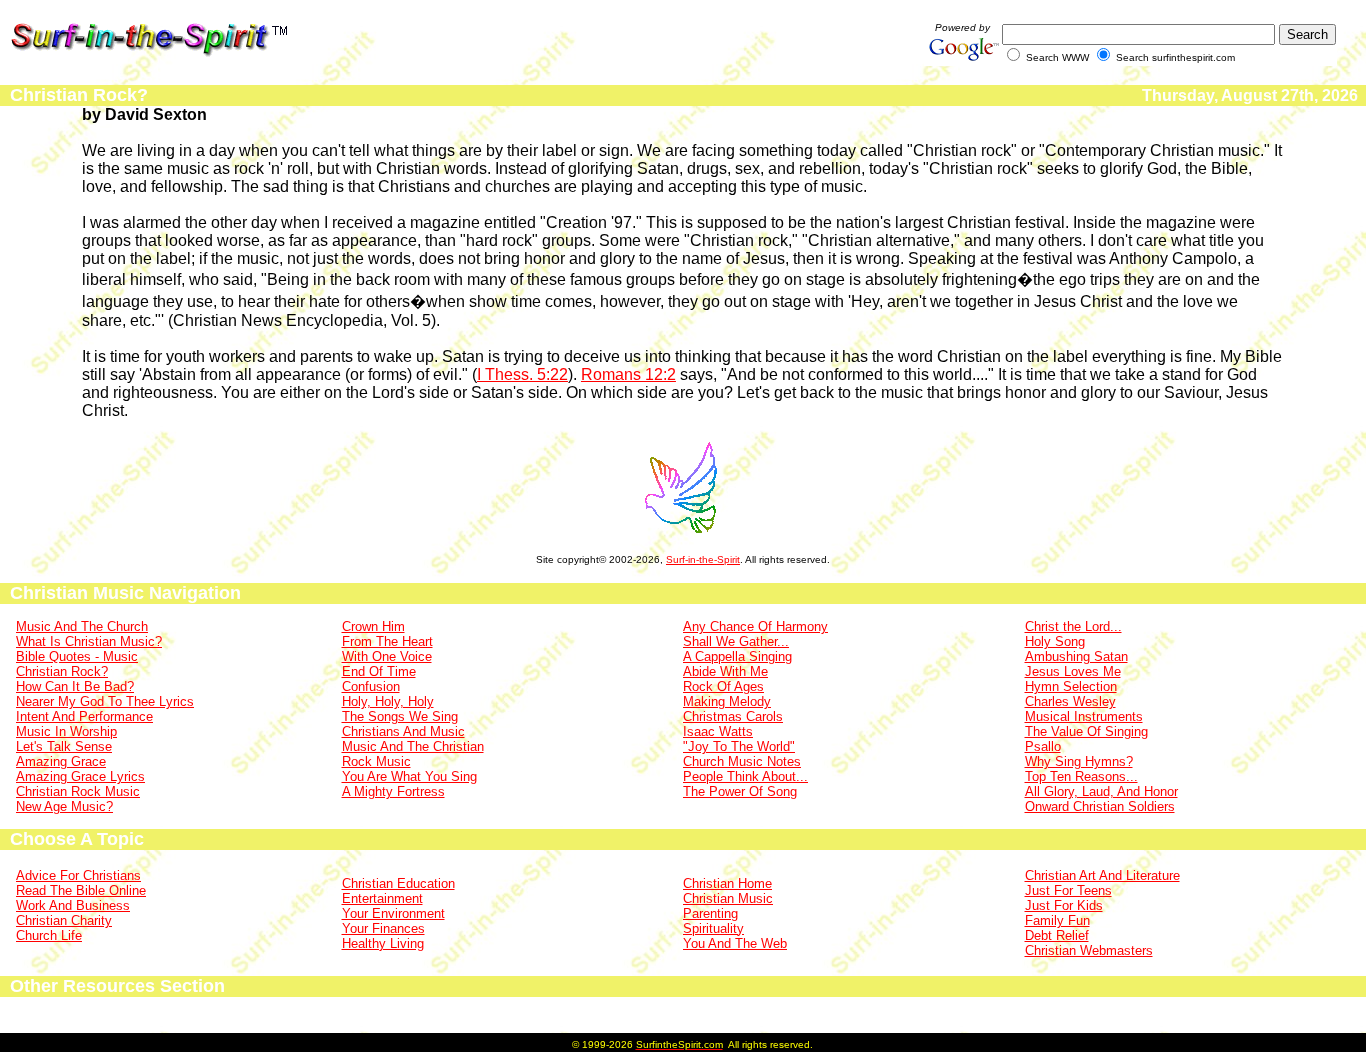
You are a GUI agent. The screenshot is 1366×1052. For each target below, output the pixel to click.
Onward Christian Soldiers (1100, 806)
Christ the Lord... (1073, 626)
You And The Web (735, 943)
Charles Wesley (1070, 701)
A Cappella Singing (737, 656)
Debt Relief (1057, 935)
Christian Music (728, 898)
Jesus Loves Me (1073, 671)
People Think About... (745, 776)
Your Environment (393, 913)
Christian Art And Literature (1102, 875)
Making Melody (727, 701)
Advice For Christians (78, 875)
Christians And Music (403, 731)
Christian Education (398, 883)
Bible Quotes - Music (77, 656)
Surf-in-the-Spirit (703, 559)
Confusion (371, 686)
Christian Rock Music (78, 791)
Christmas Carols (733, 716)
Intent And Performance (84, 716)
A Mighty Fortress (393, 791)
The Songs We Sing (400, 716)
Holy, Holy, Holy (388, 701)
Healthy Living (383, 943)
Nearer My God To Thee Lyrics (105, 701)
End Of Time (379, 671)
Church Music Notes (742, 761)
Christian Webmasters (1089, 950)
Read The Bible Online (81, 890)
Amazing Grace (61, 761)
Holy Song (1055, 641)
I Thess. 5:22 (522, 374)
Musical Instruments (1084, 716)
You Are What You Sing (409, 776)
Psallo (1043, 746)
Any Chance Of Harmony (755, 626)
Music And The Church (82, 626)
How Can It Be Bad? (75, 686)
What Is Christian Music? (89, 641)
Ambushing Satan (1076, 656)
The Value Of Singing (1086, 731)
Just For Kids (1064, 905)
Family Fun (1057, 920)
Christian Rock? (62, 671)
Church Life (49, 935)
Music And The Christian (413, 746)
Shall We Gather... (736, 641)
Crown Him (373, 626)
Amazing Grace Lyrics (80, 776)
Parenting (710, 913)
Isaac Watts (718, 731)
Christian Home (727, 883)
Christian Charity (64, 920)
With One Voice (387, 656)
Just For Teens (1068, 890)
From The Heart (387, 641)
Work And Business (73, 905)
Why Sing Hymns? (1079, 761)
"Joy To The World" (739, 746)
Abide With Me (725, 671)
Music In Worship (66, 731)
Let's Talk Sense (64, 746)
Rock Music (376, 761)
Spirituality (713, 928)
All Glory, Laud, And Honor (1101, 791)
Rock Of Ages (723, 686)
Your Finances (383, 928)
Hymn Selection (1071, 686)
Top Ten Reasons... (1081, 776)
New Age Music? (64, 806)
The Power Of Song (740, 791)
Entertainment (382, 898)
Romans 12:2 (628, 374)
